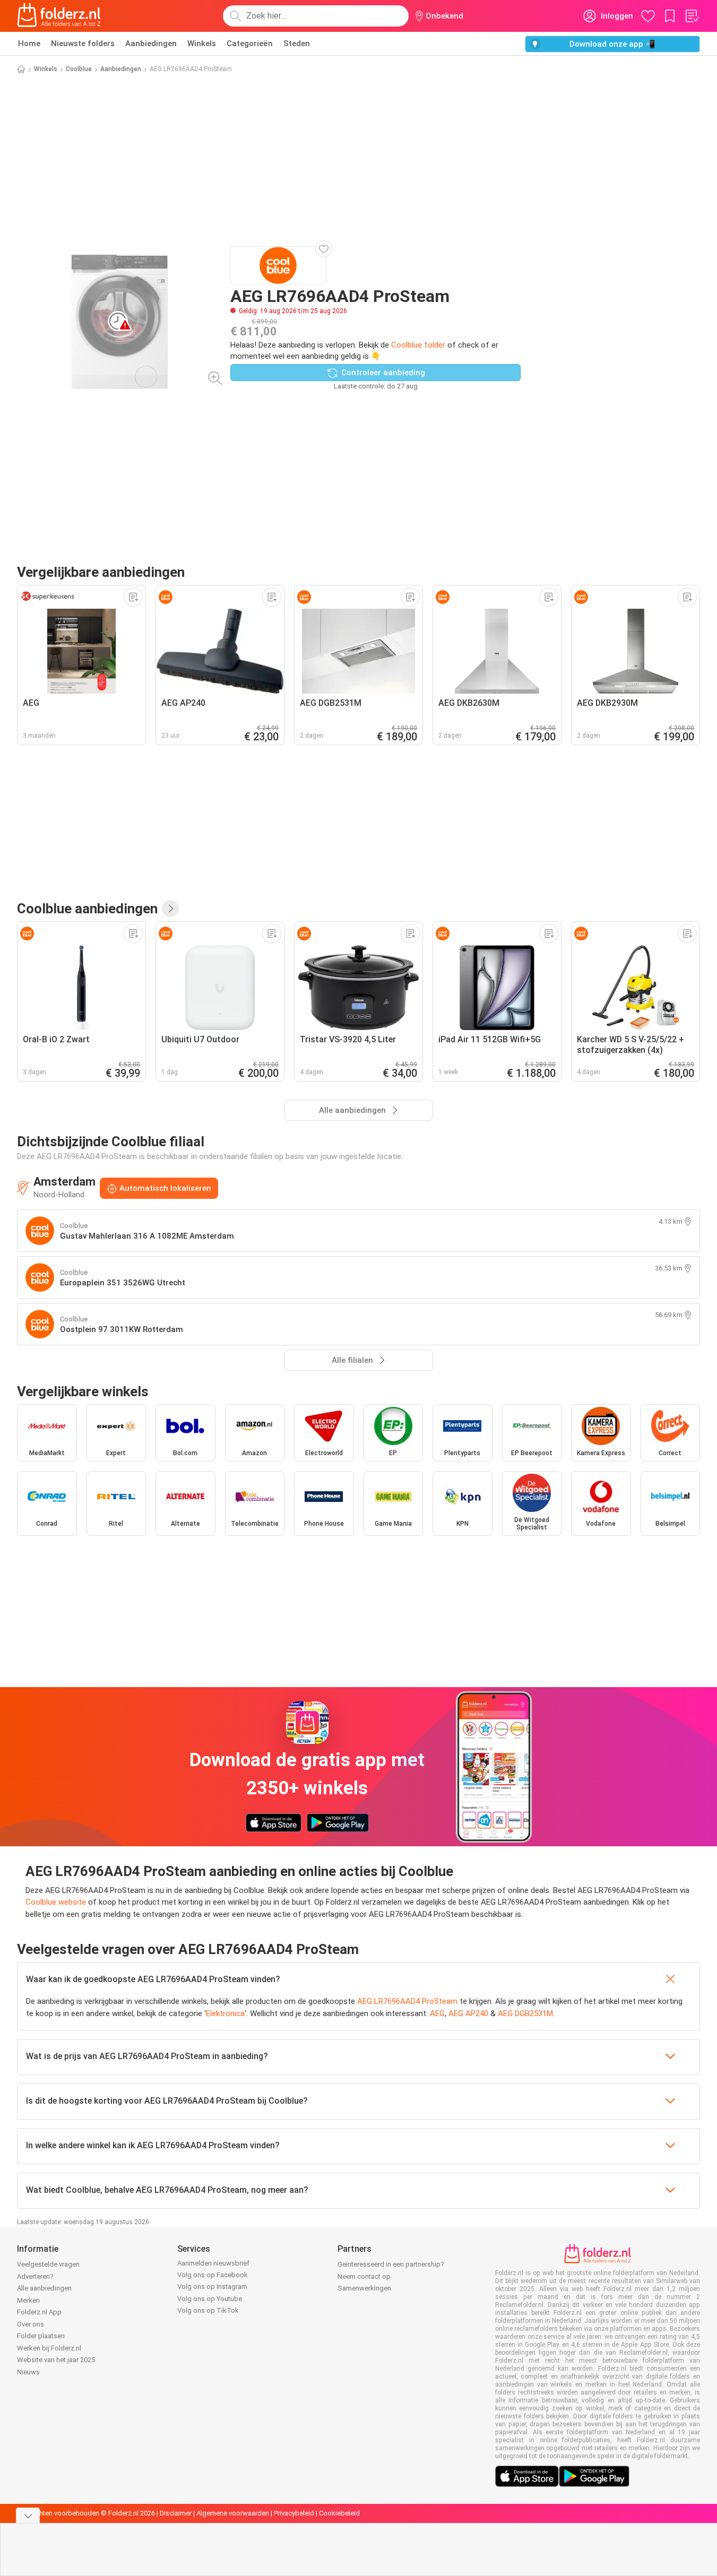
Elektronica (225, 2013)
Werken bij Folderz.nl (49, 2348)
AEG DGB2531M (525, 2013)
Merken (28, 2300)
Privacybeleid (294, 2513)
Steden (297, 44)
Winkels (202, 44)
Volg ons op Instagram (212, 2287)
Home (29, 44)
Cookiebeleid (339, 2513)
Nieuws (28, 2372)
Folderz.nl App (39, 2312)
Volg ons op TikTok (208, 2310)
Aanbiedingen (151, 44)
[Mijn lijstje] (692, 16)
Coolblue (79, 69)
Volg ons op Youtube (210, 2299)
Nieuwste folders (83, 44)
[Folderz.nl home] (59, 16)
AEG (437, 2013)
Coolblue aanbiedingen (87, 909)
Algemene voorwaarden (233, 2513)
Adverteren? (35, 2276)
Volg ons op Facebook (213, 2275)
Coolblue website (56, 1902)
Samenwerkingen (364, 2288)
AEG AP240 (468, 2013)
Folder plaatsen (41, 2336)
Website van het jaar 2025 (56, 2360)
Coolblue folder (418, 345)
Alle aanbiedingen (44, 2288)
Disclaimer (176, 2513)
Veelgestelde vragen (48, 2264)
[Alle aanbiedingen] (170, 909)
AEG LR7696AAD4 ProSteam (407, 2001)
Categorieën (250, 44)
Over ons (31, 2324)
